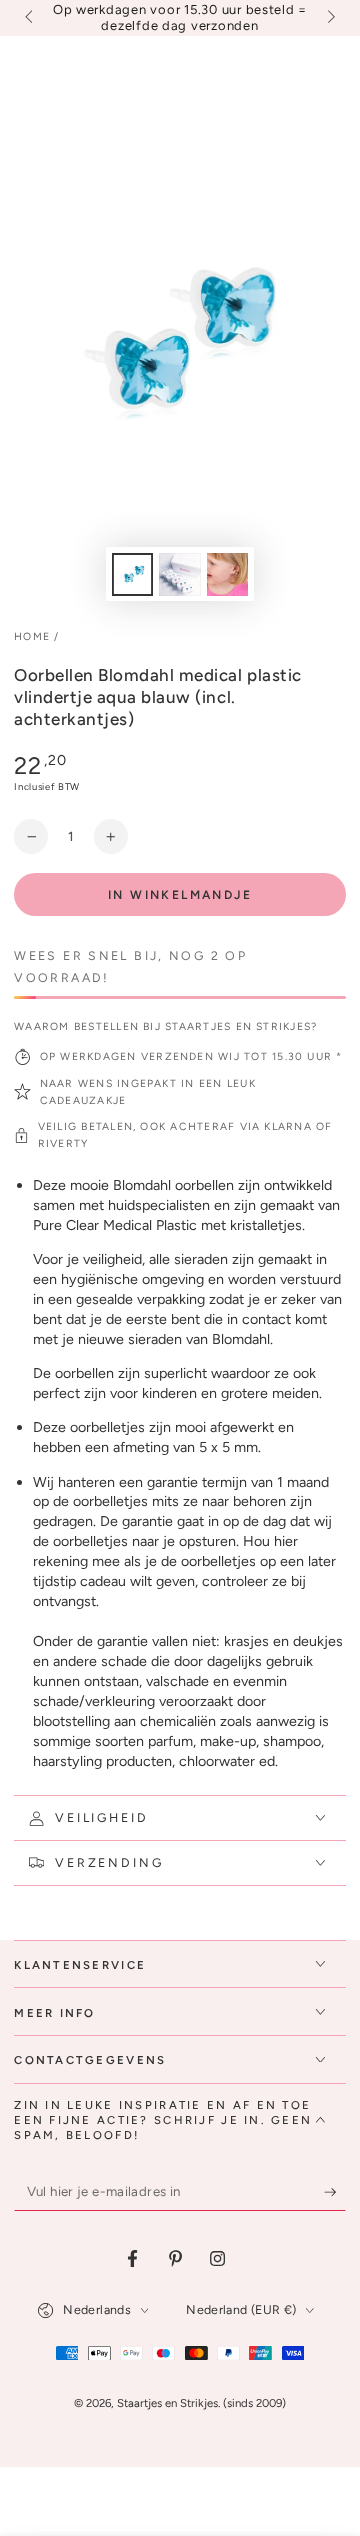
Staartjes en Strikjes (167, 2403)
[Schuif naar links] (30, 18)
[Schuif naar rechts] (329, 18)
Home (32, 636)
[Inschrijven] (335, 2192)
